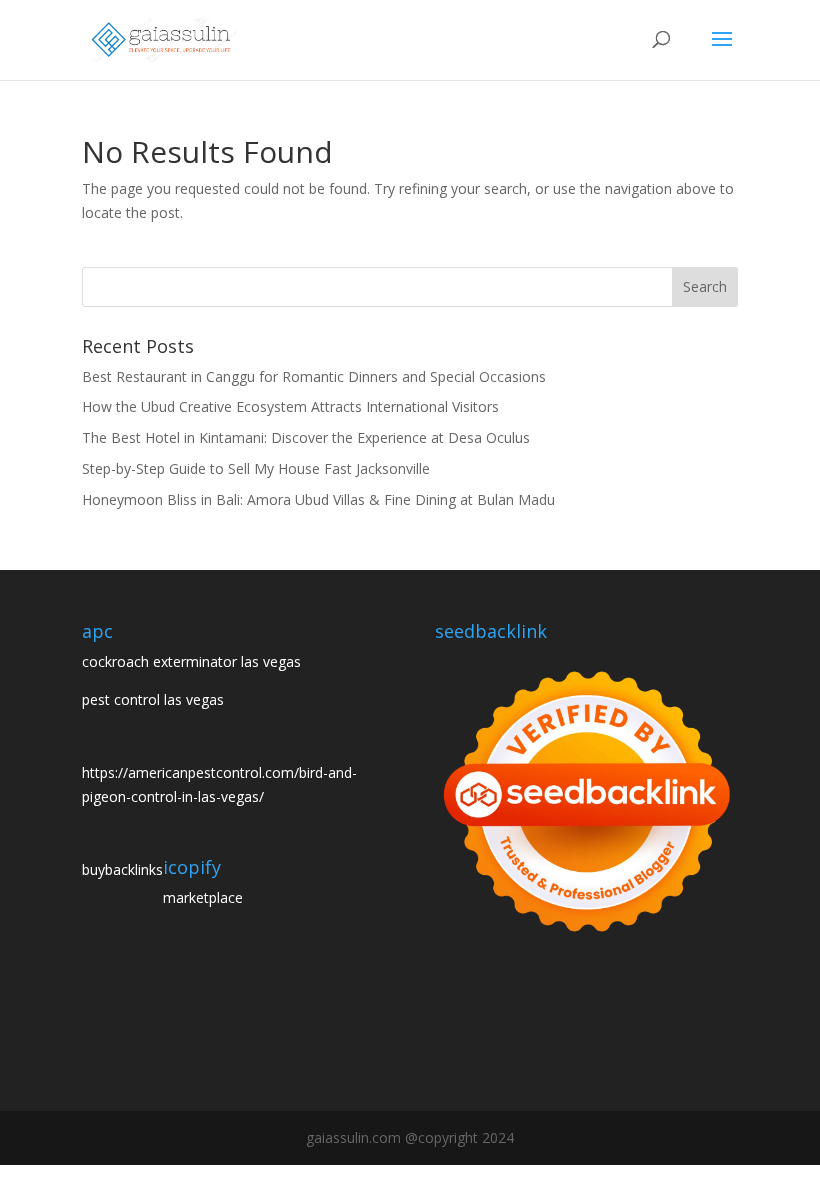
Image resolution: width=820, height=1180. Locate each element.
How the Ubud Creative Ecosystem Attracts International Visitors (290, 406)
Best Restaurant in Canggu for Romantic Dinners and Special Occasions (314, 376)
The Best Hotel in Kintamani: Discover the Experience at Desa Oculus (306, 437)
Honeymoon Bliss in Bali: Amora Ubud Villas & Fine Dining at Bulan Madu (318, 499)
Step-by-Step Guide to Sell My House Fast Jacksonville (256, 468)
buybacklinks (122, 869)
